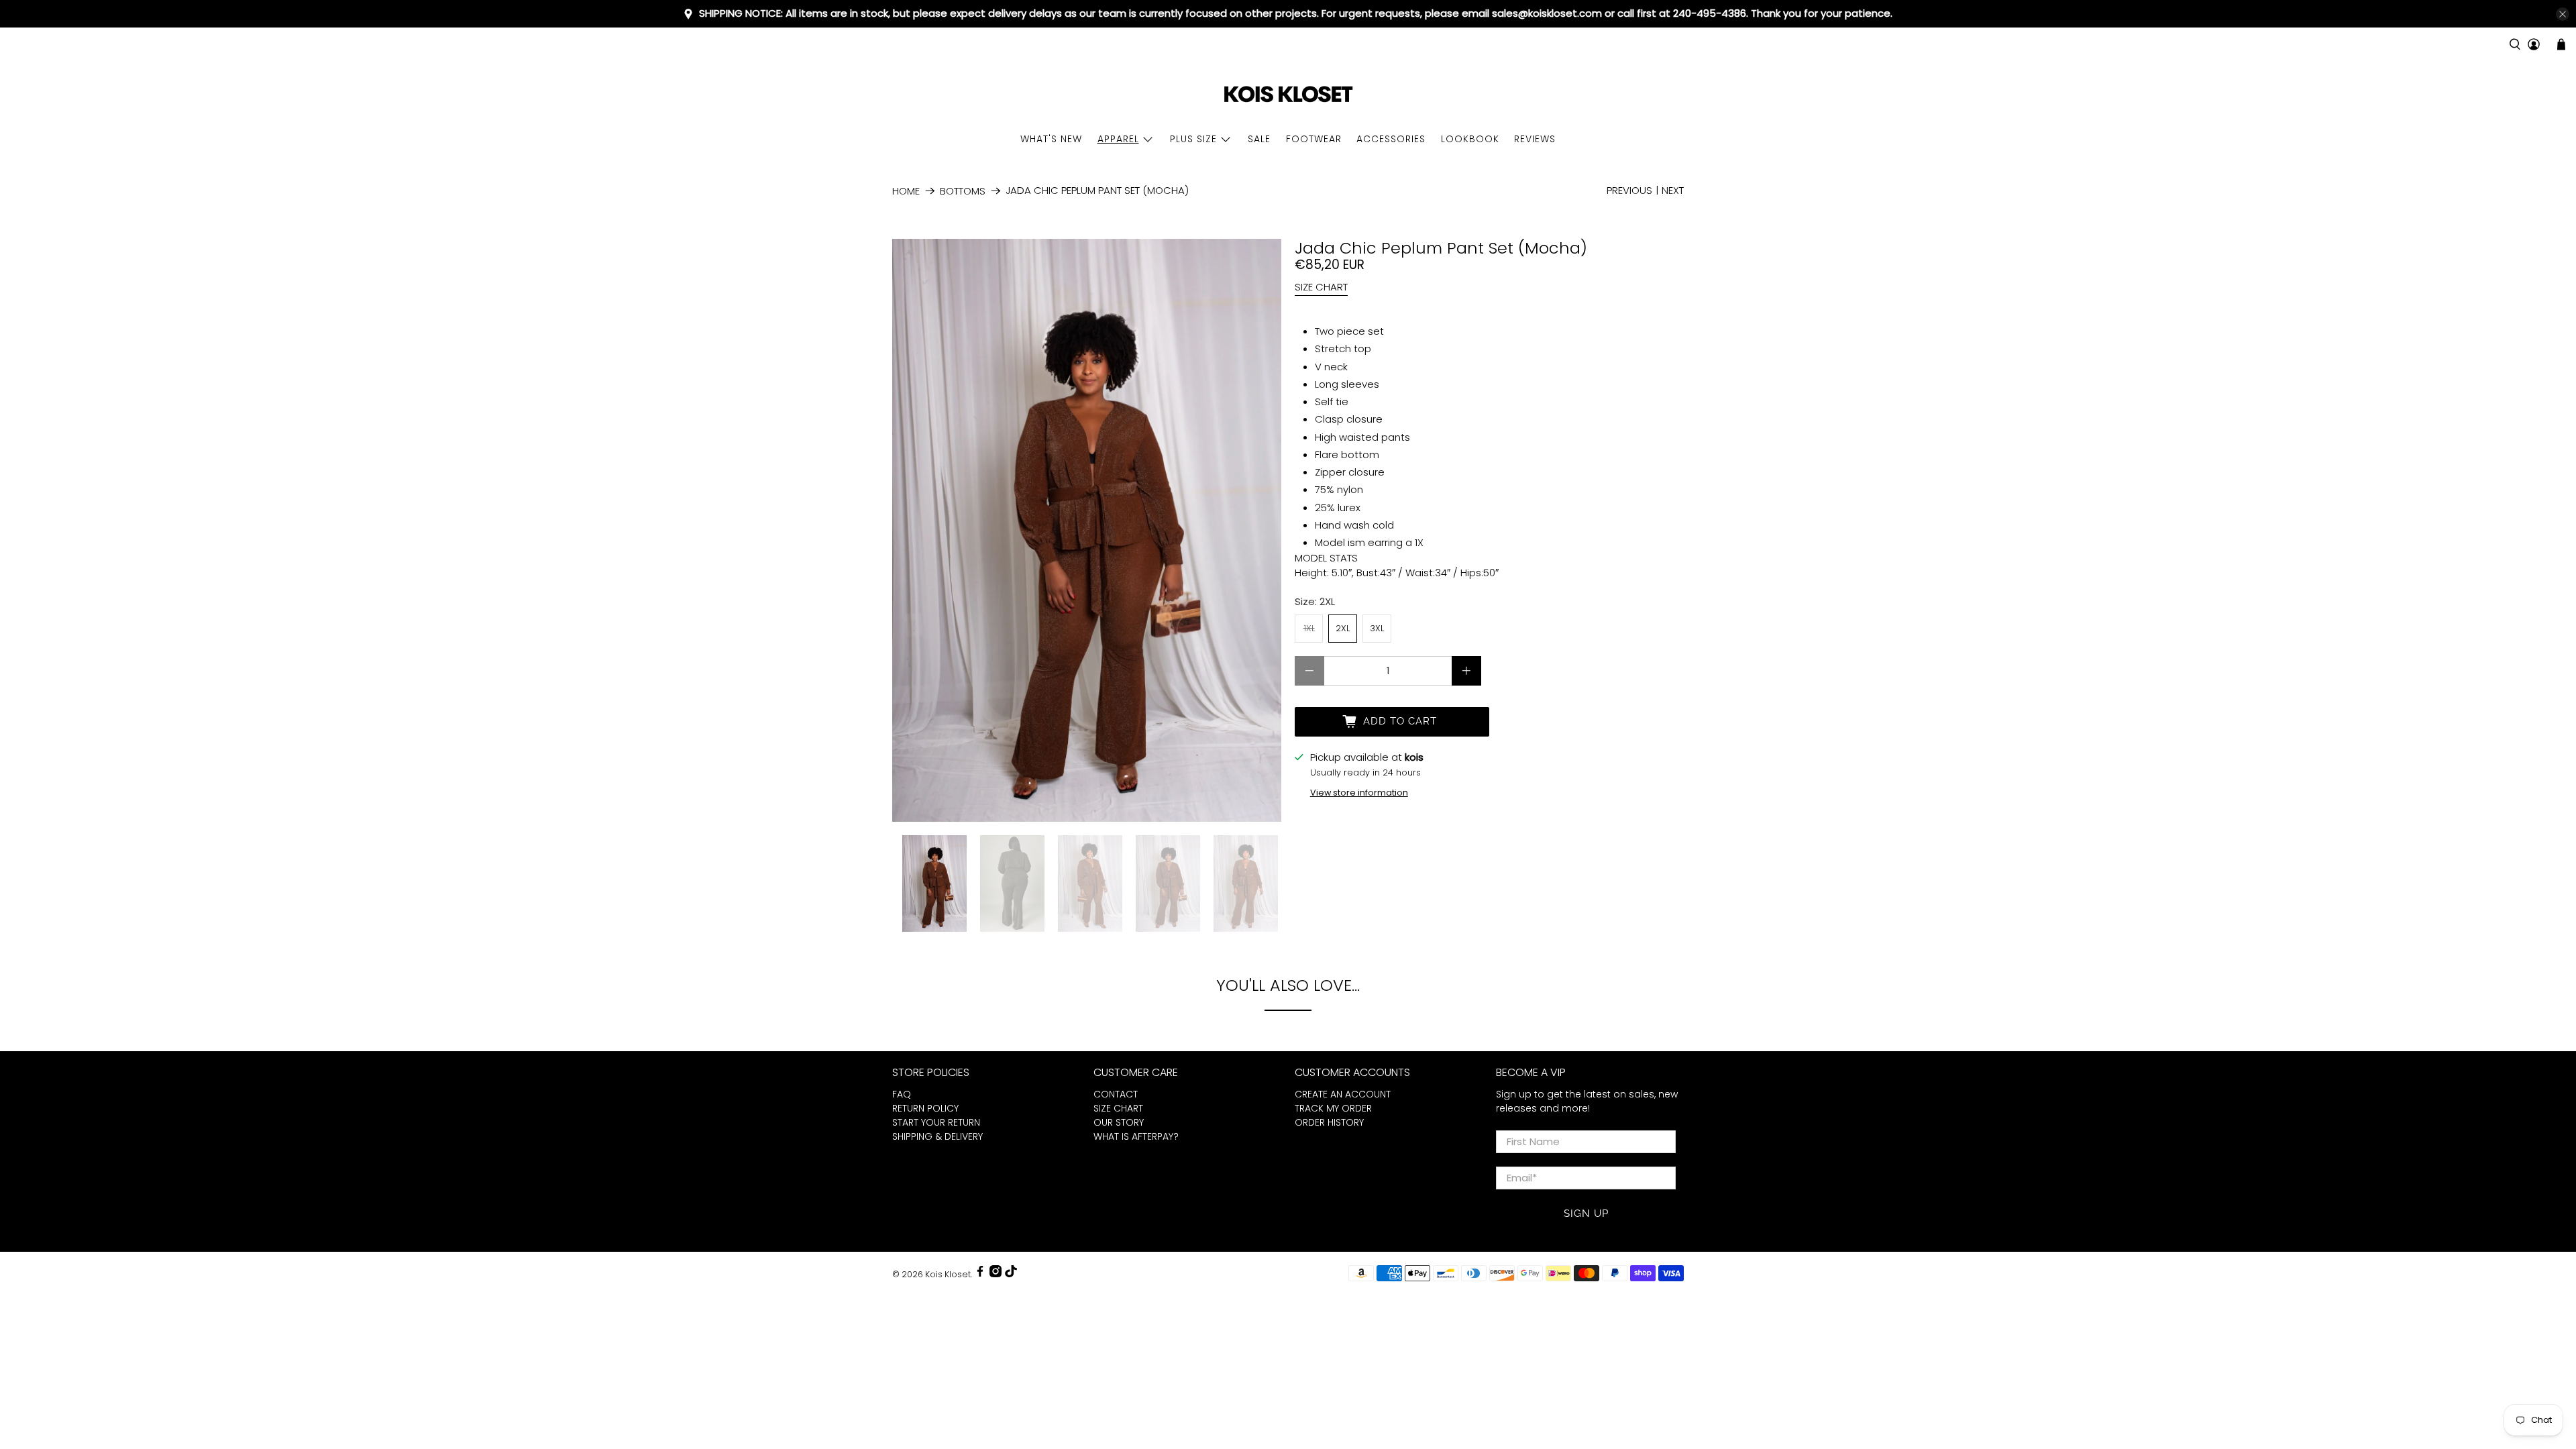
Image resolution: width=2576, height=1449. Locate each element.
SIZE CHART (1321, 287)
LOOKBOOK (1470, 139)
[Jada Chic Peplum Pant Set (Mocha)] (1087, 530)
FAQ (902, 1094)
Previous (1629, 190)
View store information (1359, 793)
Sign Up (1586, 1214)
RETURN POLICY (925, 1108)
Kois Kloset (948, 1274)
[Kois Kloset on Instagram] (996, 1274)
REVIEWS (1535, 139)
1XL (1309, 628)
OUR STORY (1119, 1122)
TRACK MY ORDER (1333, 1108)
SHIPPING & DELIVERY (937, 1136)
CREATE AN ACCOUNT (1343, 1094)
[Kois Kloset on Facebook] (980, 1274)
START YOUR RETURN (936, 1122)
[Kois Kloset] (1288, 95)
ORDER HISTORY (1329, 1122)
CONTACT (1116, 1094)
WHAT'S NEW (1051, 139)
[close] (2563, 14)
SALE (1259, 139)
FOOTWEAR (1314, 139)
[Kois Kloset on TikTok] (1011, 1274)
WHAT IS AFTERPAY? (1136, 1136)
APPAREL (1118, 139)
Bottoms (963, 191)
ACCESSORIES (1391, 139)
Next (1673, 190)
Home (906, 191)
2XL (1343, 628)
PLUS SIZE (1193, 139)
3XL (1377, 628)
